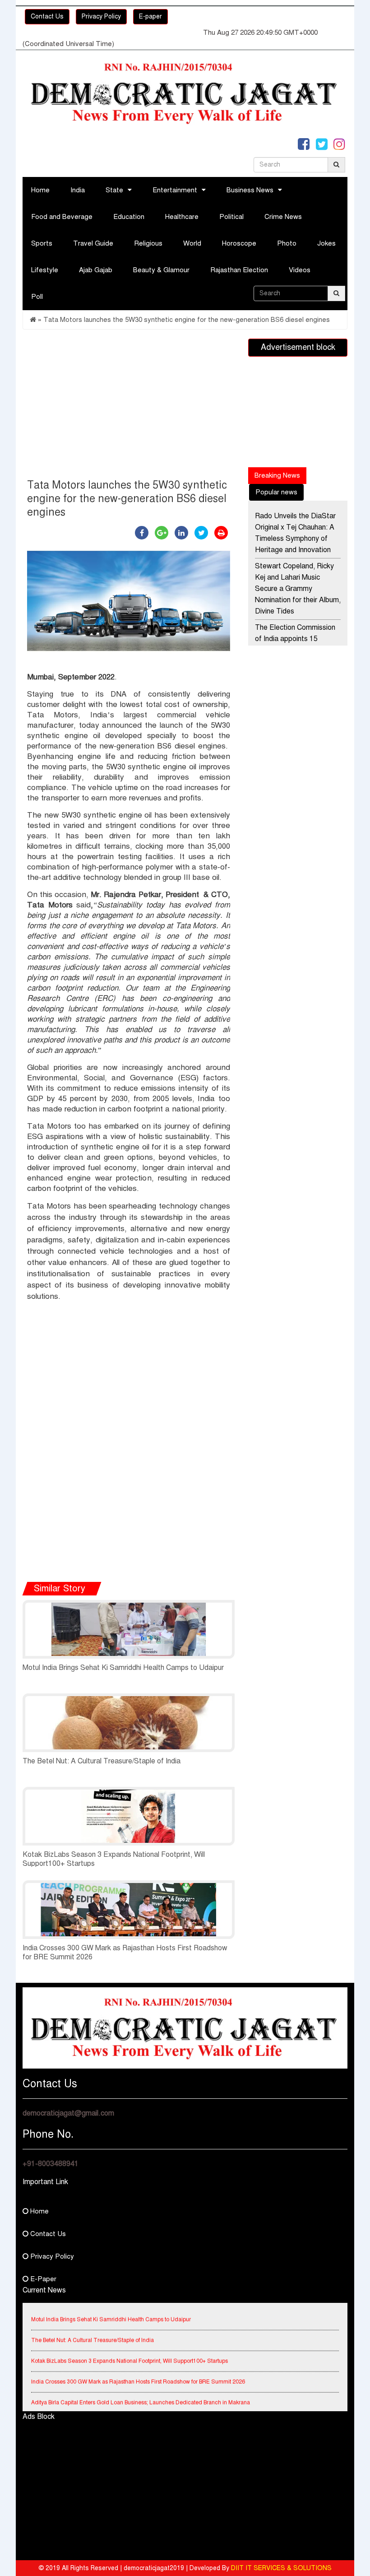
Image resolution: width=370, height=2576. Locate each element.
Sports (42, 243)
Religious (148, 243)
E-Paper (42, 2279)
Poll (37, 297)
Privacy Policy (101, 16)
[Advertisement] (129, 406)
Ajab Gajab (96, 270)
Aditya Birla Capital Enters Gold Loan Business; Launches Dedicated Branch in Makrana (141, 2391)
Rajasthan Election (239, 270)
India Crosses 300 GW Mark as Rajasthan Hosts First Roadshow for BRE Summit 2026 (138, 2371)
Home (40, 190)
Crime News (283, 217)
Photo (287, 243)
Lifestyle (45, 270)
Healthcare (182, 217)
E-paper (150, 16)
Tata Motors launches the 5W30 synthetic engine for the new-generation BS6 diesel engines (187, 320)
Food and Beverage (62, 217)
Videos (300, 270)
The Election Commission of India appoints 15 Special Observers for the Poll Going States (296, 644)
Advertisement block (298, 347)
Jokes (326, 243)
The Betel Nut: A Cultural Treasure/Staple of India (102, 1761)
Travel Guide (93, 243)
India (78, 190)
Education (129, 217)
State (114, 190)
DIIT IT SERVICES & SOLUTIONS (281, 2568)
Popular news (276, 492)
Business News (250, 190)
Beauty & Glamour (161, 270)
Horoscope (239, 243)
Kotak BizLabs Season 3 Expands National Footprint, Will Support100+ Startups (129, 2350)
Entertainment (175, 190)
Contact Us (47, 16)
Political (231, 217)
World (192, 243)
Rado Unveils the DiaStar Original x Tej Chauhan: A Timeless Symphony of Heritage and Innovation (295, 533)
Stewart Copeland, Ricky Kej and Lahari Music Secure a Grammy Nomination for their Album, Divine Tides (298, 589)
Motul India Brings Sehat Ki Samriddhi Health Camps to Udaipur (123, 1668)
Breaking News (277, 475)
